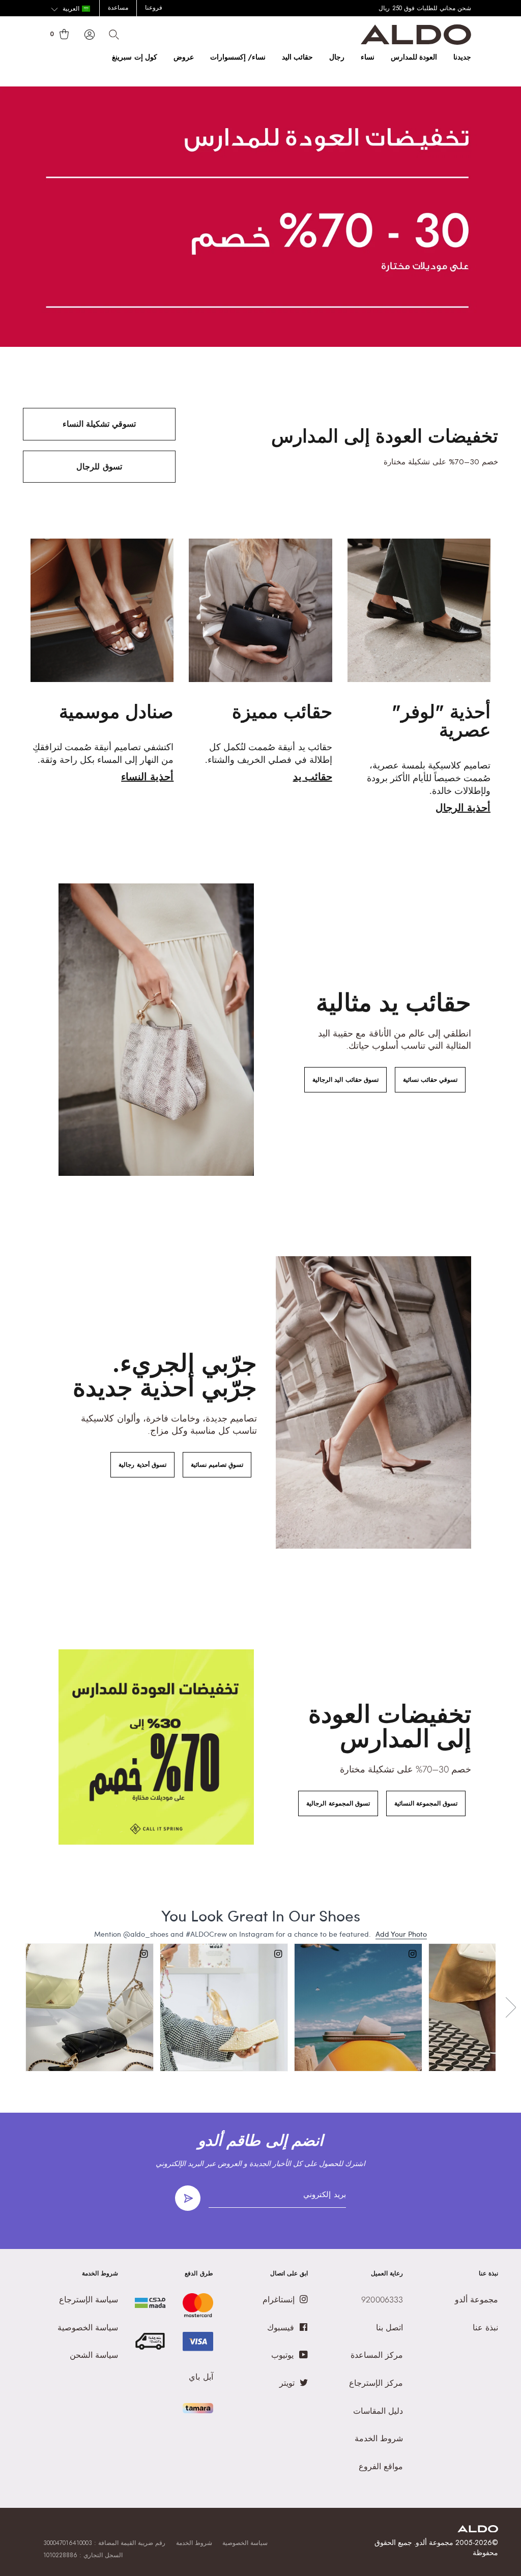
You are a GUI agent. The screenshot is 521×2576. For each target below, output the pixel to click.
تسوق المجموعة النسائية (426, 1803)
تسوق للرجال (99, 467)
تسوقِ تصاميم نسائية (217, 1465)
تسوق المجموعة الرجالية (338, 1803)
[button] (70, 9)
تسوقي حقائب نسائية (430, 1080)
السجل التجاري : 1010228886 (83, 2555)
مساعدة (118, 8)
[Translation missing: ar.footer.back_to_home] (478, 2529)
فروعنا (154, 8)
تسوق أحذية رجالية (142, 1465)
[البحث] (114, 35)
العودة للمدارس (414, 57)
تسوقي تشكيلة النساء (99, 424)
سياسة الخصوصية (245, 2543)
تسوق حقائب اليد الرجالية (345, 1080)
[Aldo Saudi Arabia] (416, 42)
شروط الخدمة (194, 2543)
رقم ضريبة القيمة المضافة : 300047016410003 (105, 2543)
